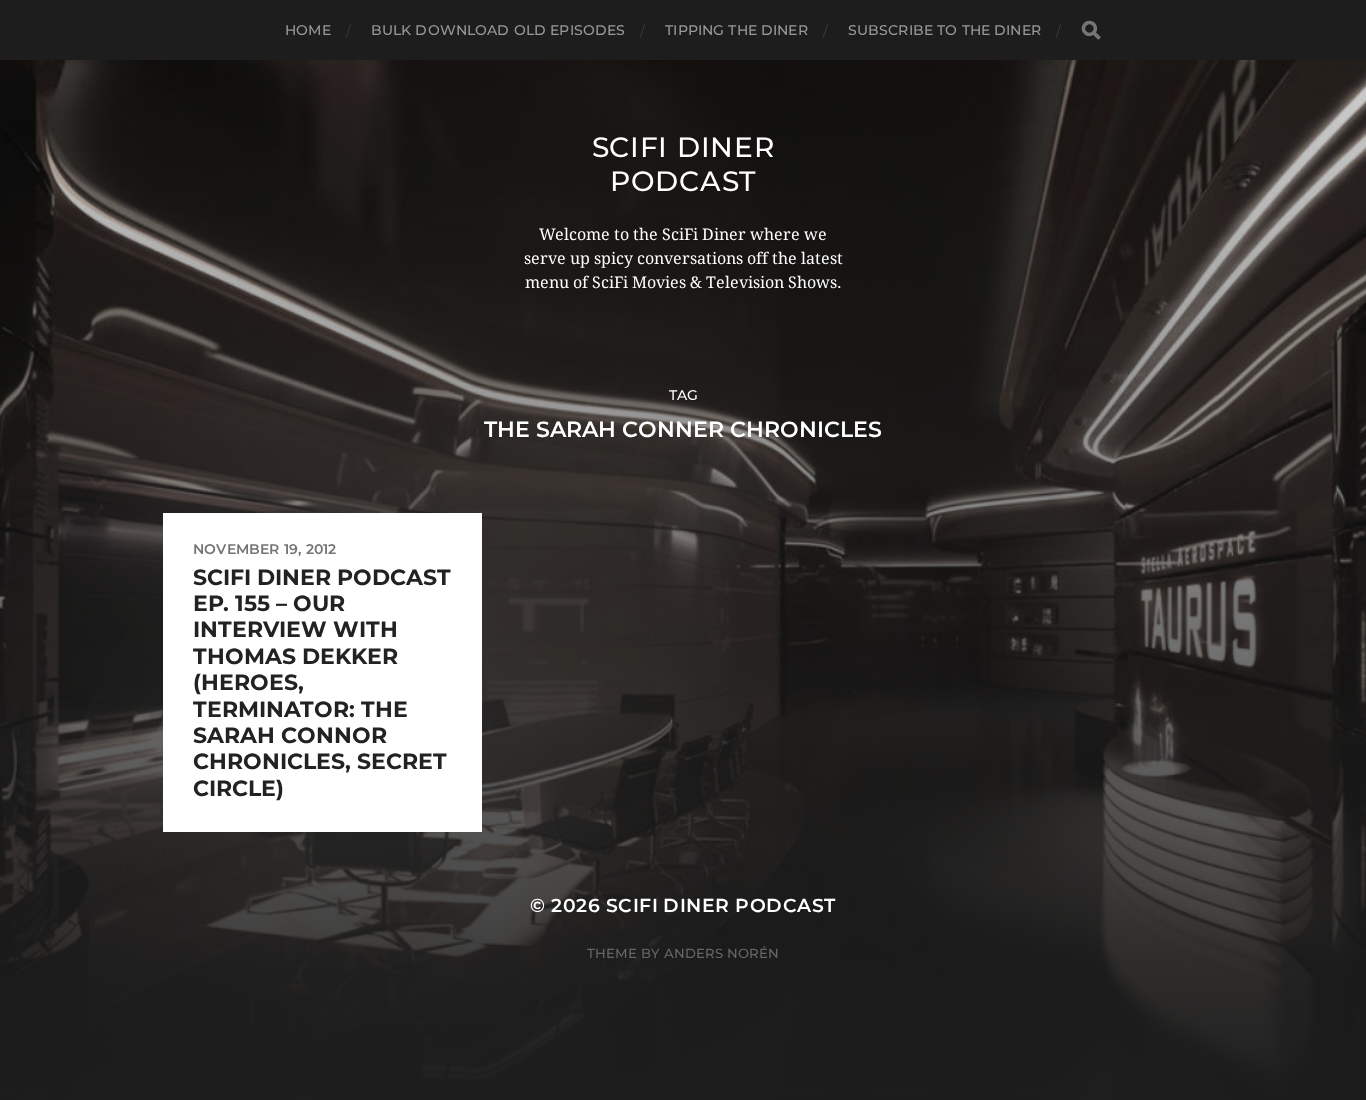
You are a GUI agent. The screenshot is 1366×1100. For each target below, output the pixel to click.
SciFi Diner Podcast (683, 164)
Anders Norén (721, 953)
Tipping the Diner (736, 30)
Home (308, 30)
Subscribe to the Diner (944, 30)
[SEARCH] (1091, 30)
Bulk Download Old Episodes (498, 30)
